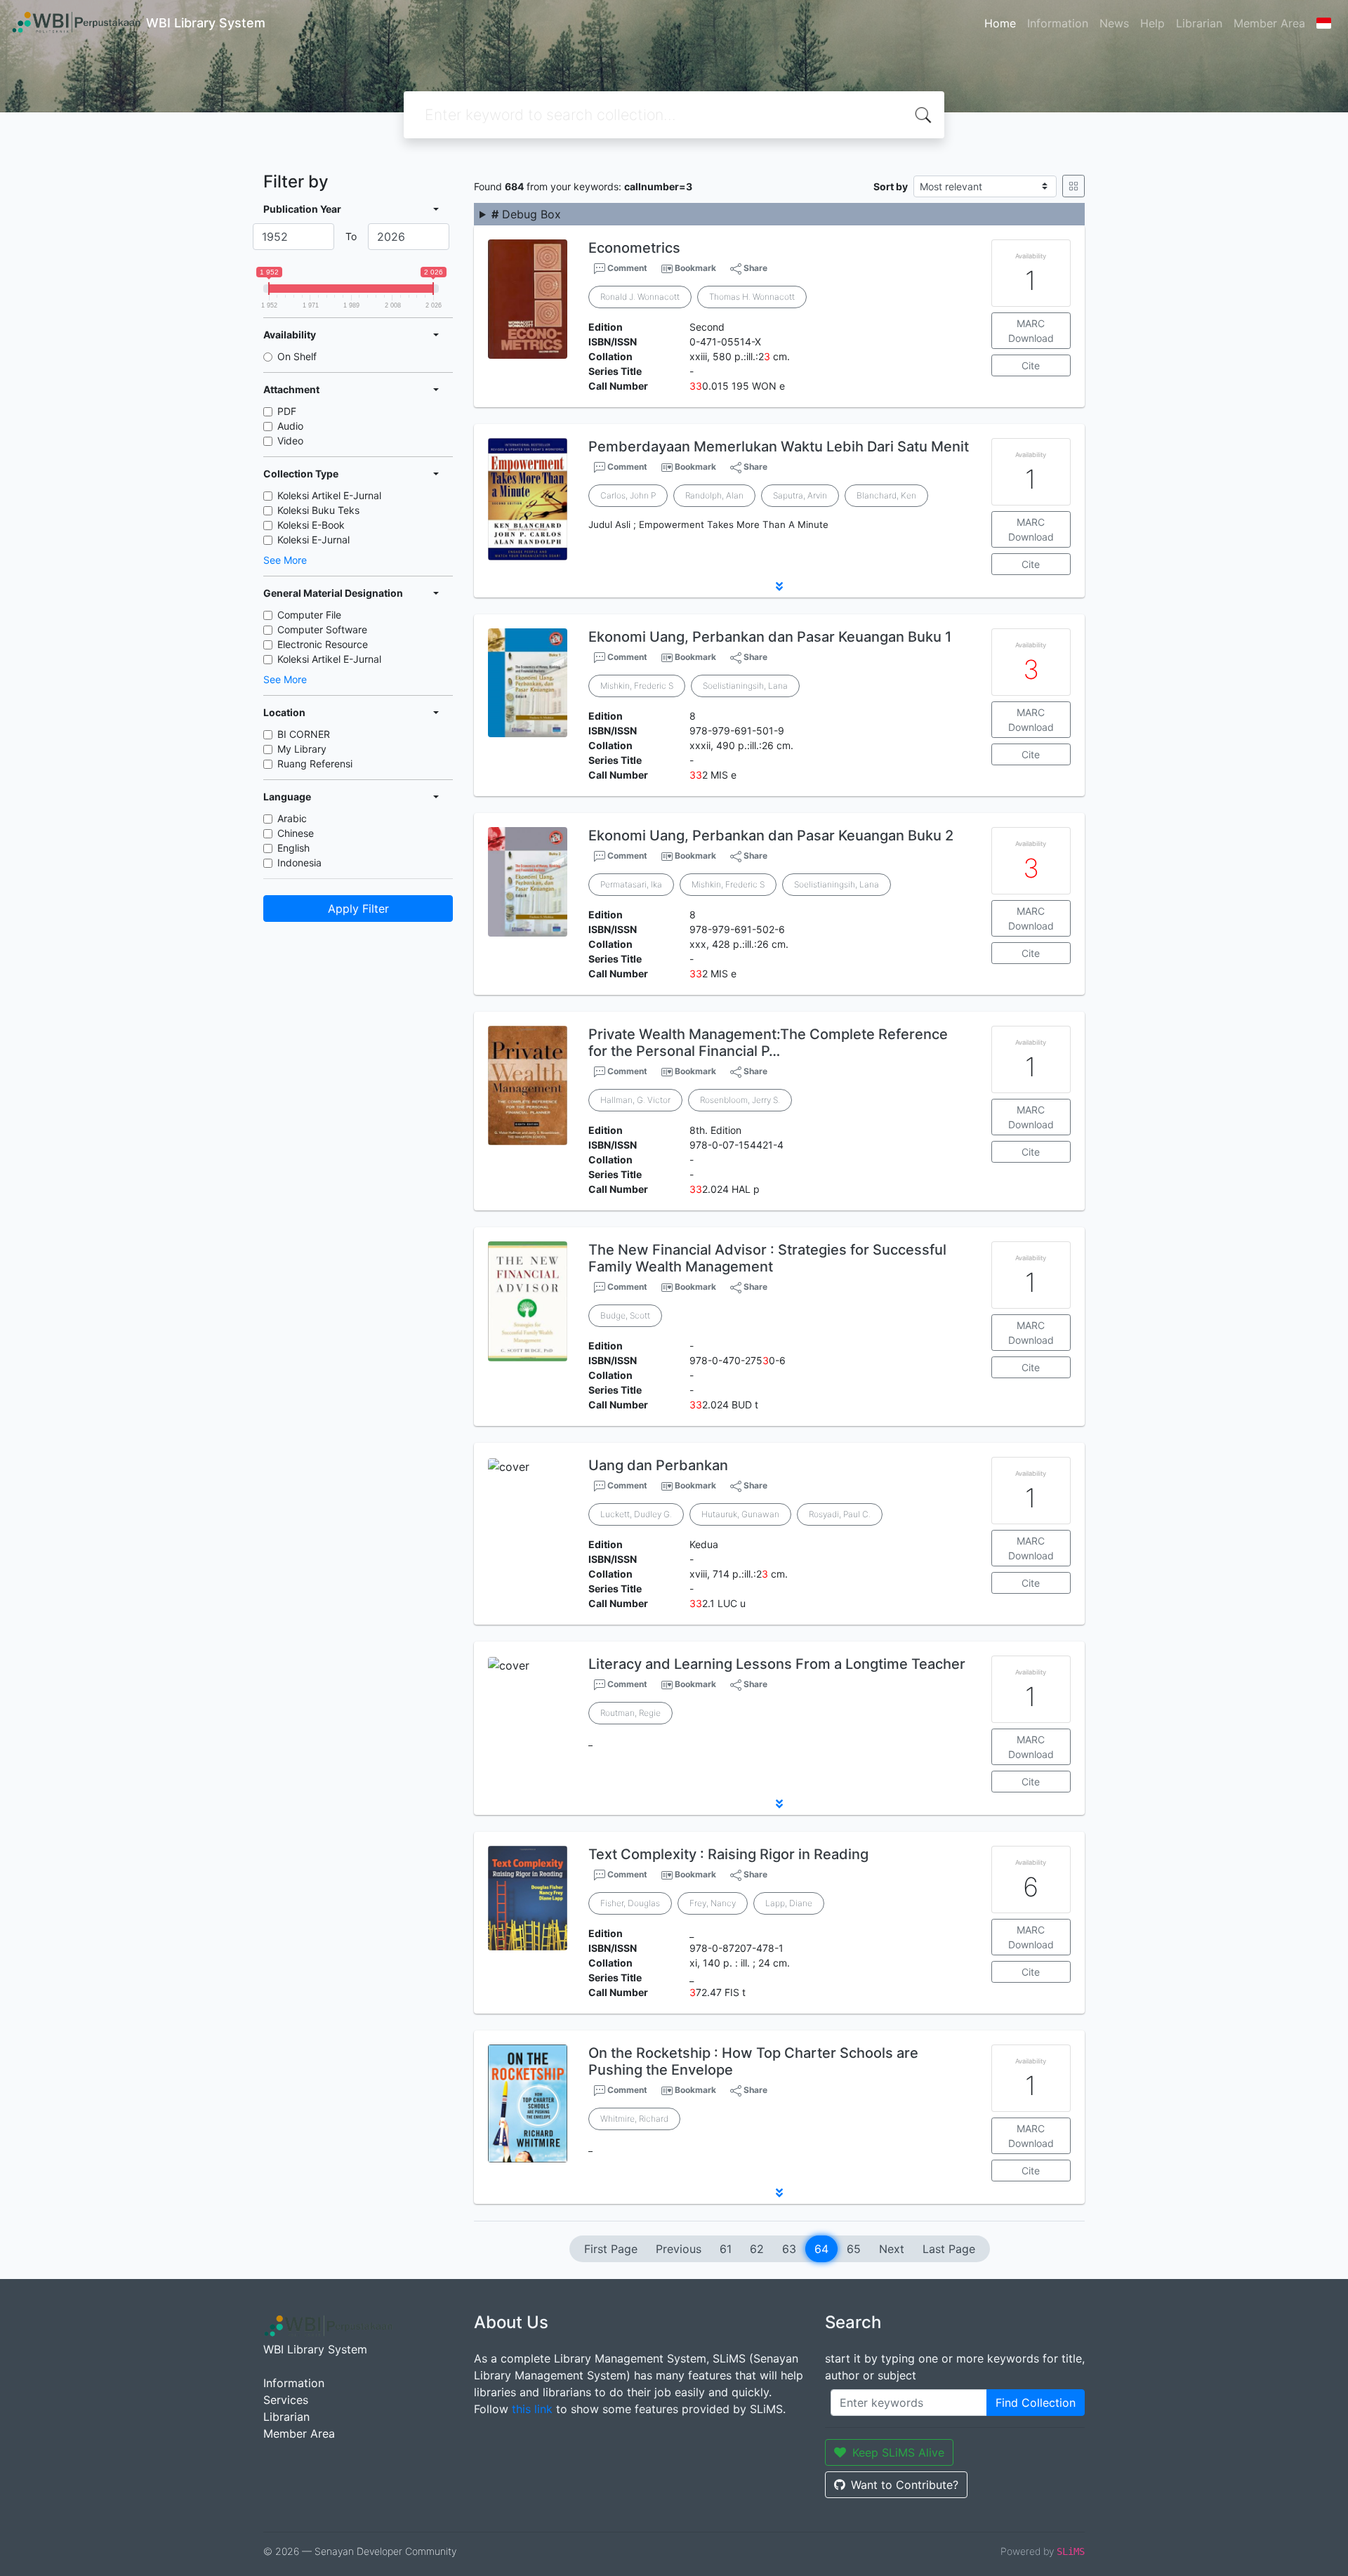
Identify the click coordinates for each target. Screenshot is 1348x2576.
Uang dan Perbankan (658, 1465)
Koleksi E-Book (311, 525)
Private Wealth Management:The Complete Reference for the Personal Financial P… (768, 1043)
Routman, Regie (630, 1713)
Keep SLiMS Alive (898, 2452)
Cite (1031, 365)
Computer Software (322, 629)
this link (532, 2409)
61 (726, 2249)
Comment (626, 268)
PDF (287, 411)
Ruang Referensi (315, 764)
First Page (611, 2249)
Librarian (1199, 23)
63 (789, 2249)
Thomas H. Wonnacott (752, 297)
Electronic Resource (323, 644)
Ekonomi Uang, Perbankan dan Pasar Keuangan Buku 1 (770, 637)
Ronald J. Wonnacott (640, 297)
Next (892, 2249)
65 (854, 2249)
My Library (302, 749)
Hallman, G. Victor (635, 1100)
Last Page (949, 2249)
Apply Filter (358, 909)
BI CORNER (304, 734)
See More (285, 560)
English (293, 848)
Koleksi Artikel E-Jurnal (329, 495)
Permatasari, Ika (631, 884)
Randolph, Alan (714, 495)
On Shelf (297, 356)
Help (1152, 23)
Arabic (292, 818)
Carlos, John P (628, 495)
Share (754, 268)
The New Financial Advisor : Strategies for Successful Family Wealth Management (767, 1258)
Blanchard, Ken (886, 495)
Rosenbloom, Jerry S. (740, 1100)
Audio (290, 426)
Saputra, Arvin (800, 495)
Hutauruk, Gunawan (740, 1514)
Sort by (891, 186)
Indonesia (299, 863)
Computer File (309, 615)
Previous (679, 2249)
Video (290, 441)
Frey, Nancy (713, 1903)
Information (1058, 23)
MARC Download (1031, 331)
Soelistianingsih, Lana (745, 686)
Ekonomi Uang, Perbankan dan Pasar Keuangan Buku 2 (771, 835)
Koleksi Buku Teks (318, 510)
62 (757, 2249)
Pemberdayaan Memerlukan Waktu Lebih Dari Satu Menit (779, 447)
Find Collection (1036, 2403)
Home (1000, 23)
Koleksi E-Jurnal (313, 540)
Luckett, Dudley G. (636, 1514)
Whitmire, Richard (634, 2119)
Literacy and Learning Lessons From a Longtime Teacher (777, 1664)
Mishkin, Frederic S (637, 686)
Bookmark (695, 268)
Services (286, 2400)
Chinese (296, 833)
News (1114, 23)
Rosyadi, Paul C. (840, 1514)
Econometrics (634, 248)
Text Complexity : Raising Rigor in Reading (728, 1854)
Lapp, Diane (789, 1903)
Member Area (1269, 23)
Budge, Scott (625, 1315)
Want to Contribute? (905, 2485)
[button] (779, 586)
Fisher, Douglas (630, 1903)
